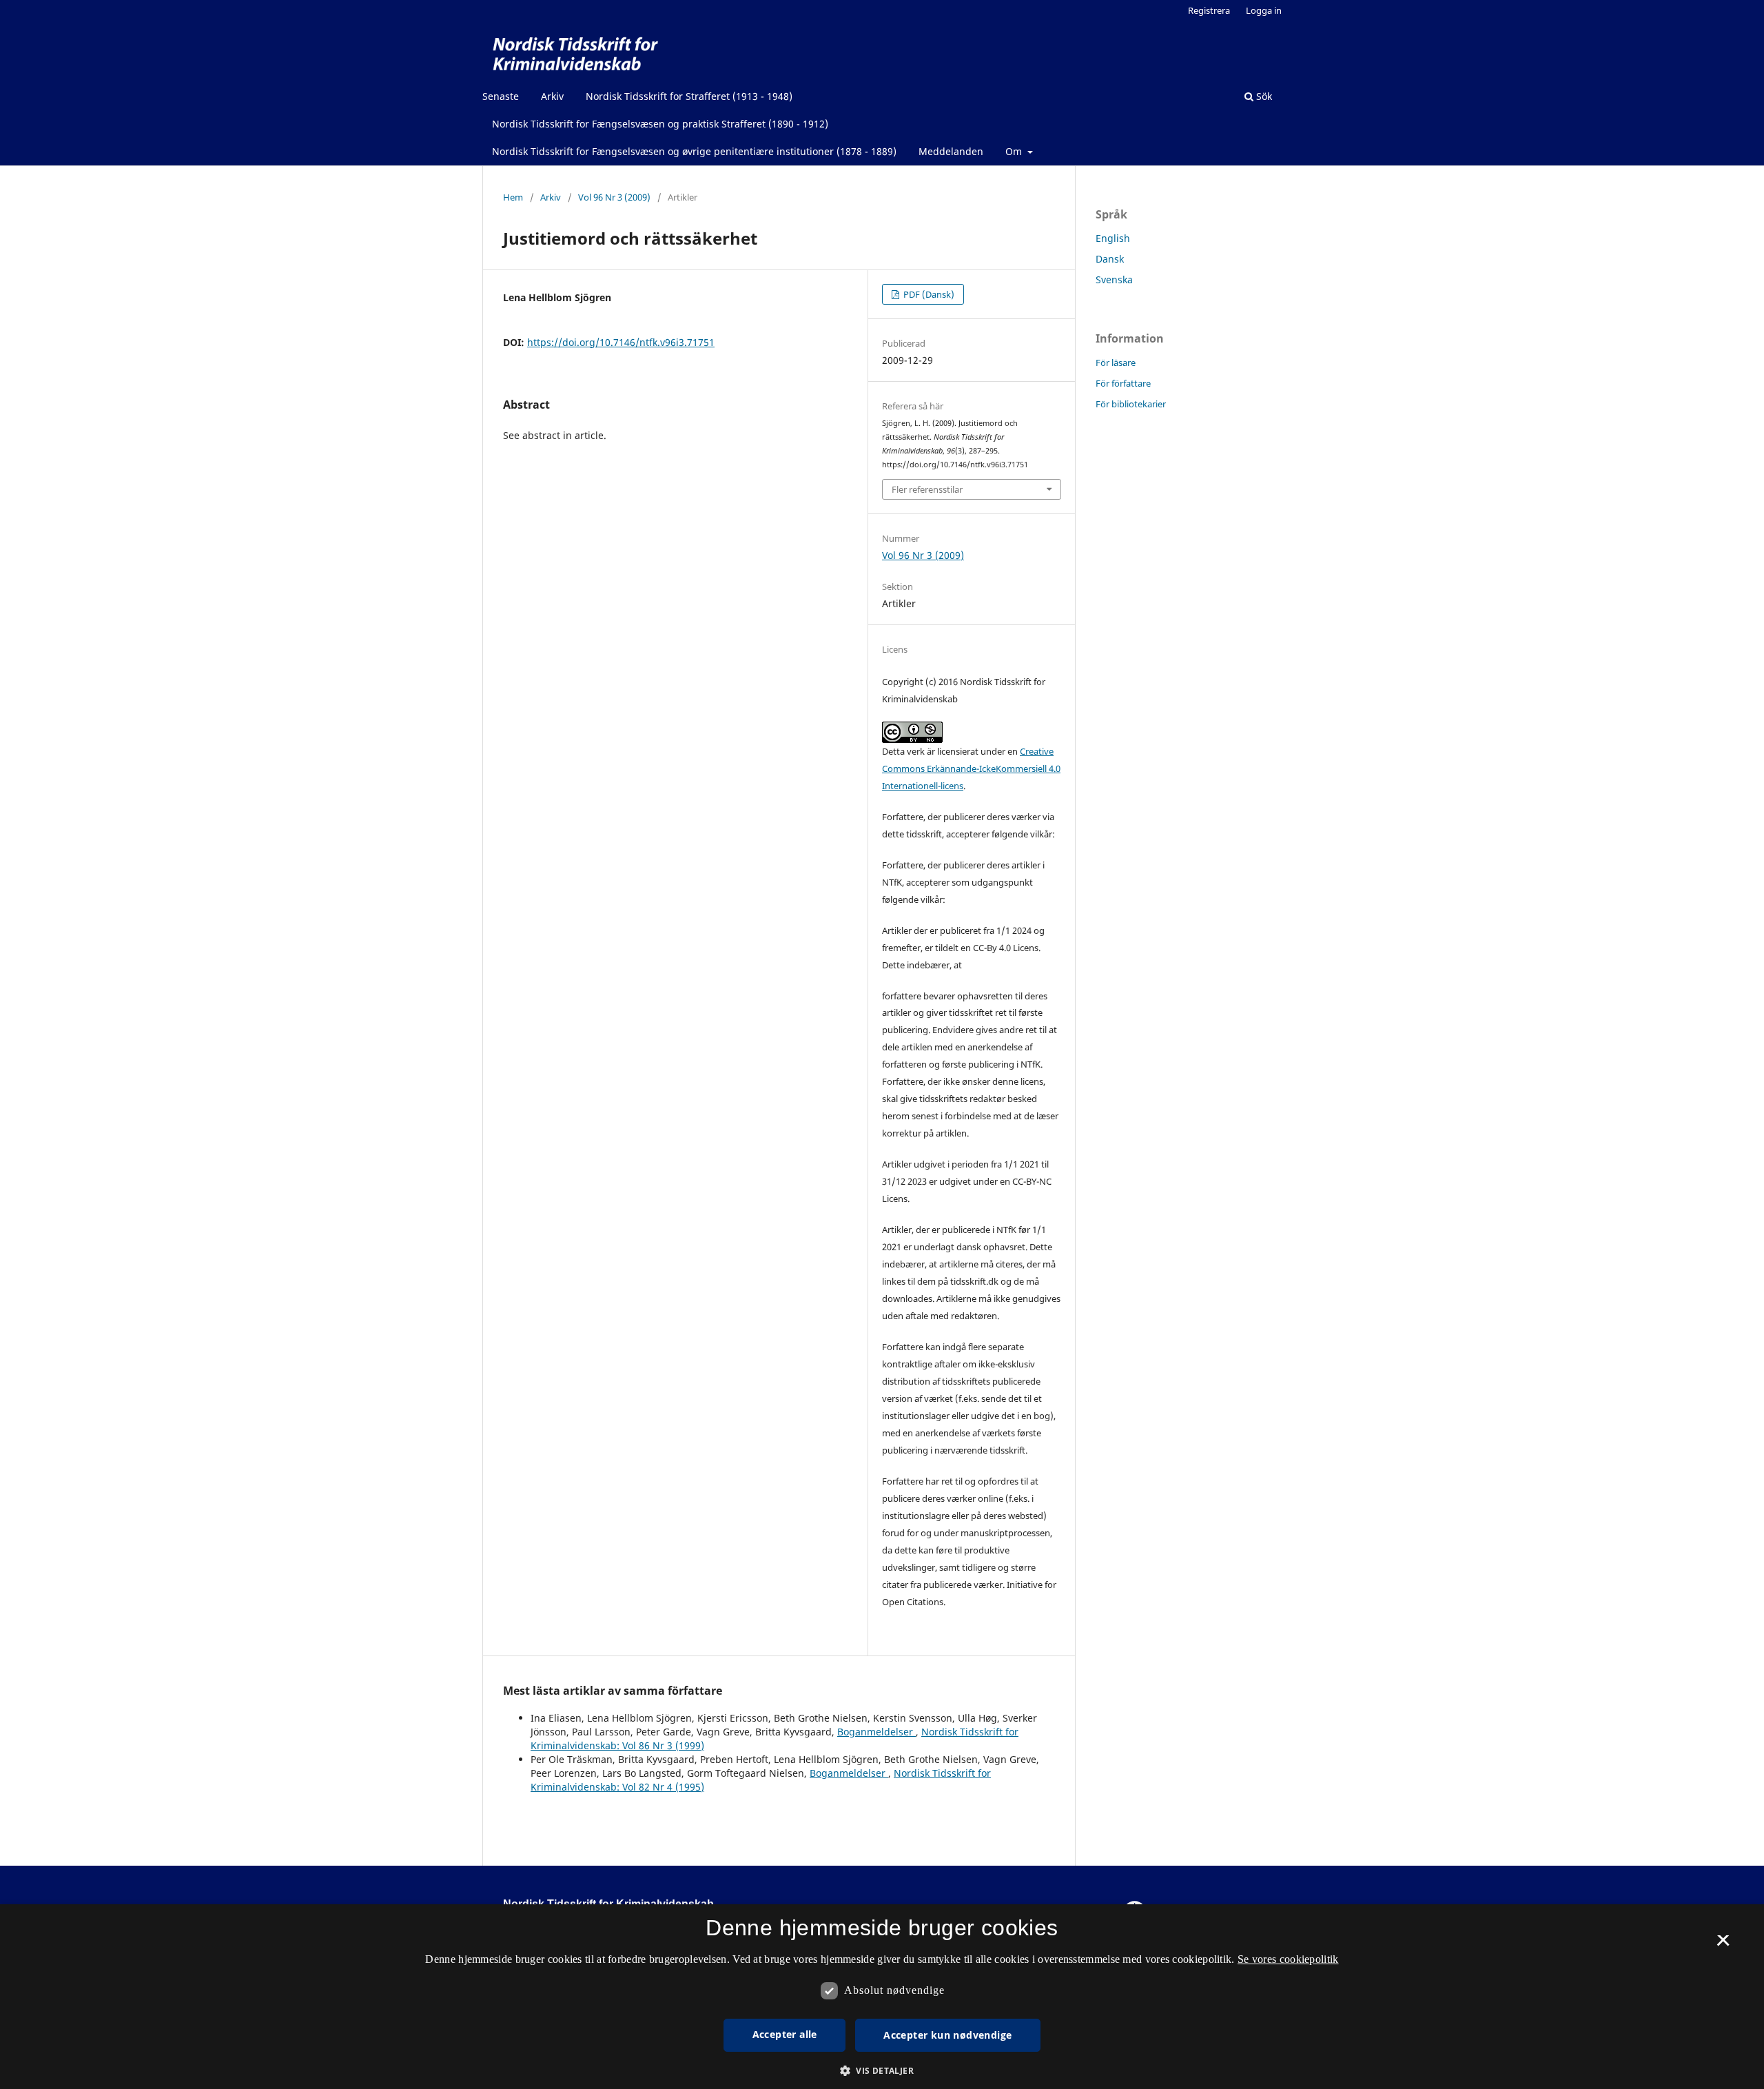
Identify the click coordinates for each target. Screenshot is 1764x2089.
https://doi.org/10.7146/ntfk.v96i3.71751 (621, 342)
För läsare (1116, 363)
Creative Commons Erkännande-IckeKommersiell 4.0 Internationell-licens (971, 768)
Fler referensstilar (927, 489)
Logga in (1264, 10)
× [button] (1723, 1945)
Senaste (501, 96)
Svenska (1114, 279)
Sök (1263, 96)
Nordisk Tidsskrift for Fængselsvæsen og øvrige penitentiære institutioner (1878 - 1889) (694, 151)
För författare (1123, 383)
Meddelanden (951, 151)
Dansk (1110, 259)
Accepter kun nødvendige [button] (947, 2035)
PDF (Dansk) (928, 294)
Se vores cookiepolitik (1288, 1959)
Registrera (1209, 10)
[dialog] (882, 1997)
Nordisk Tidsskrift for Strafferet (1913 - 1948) (689, 96)
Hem (513, 197)
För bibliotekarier (1131, 404)
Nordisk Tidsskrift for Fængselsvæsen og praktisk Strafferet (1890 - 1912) (660, 124)
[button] (882, 2071)
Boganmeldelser (876, 1732)
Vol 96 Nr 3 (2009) (614, 197)
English (1113, 238)
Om (1015, 151)
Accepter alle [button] (785, 2034)
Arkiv (552, 96)
